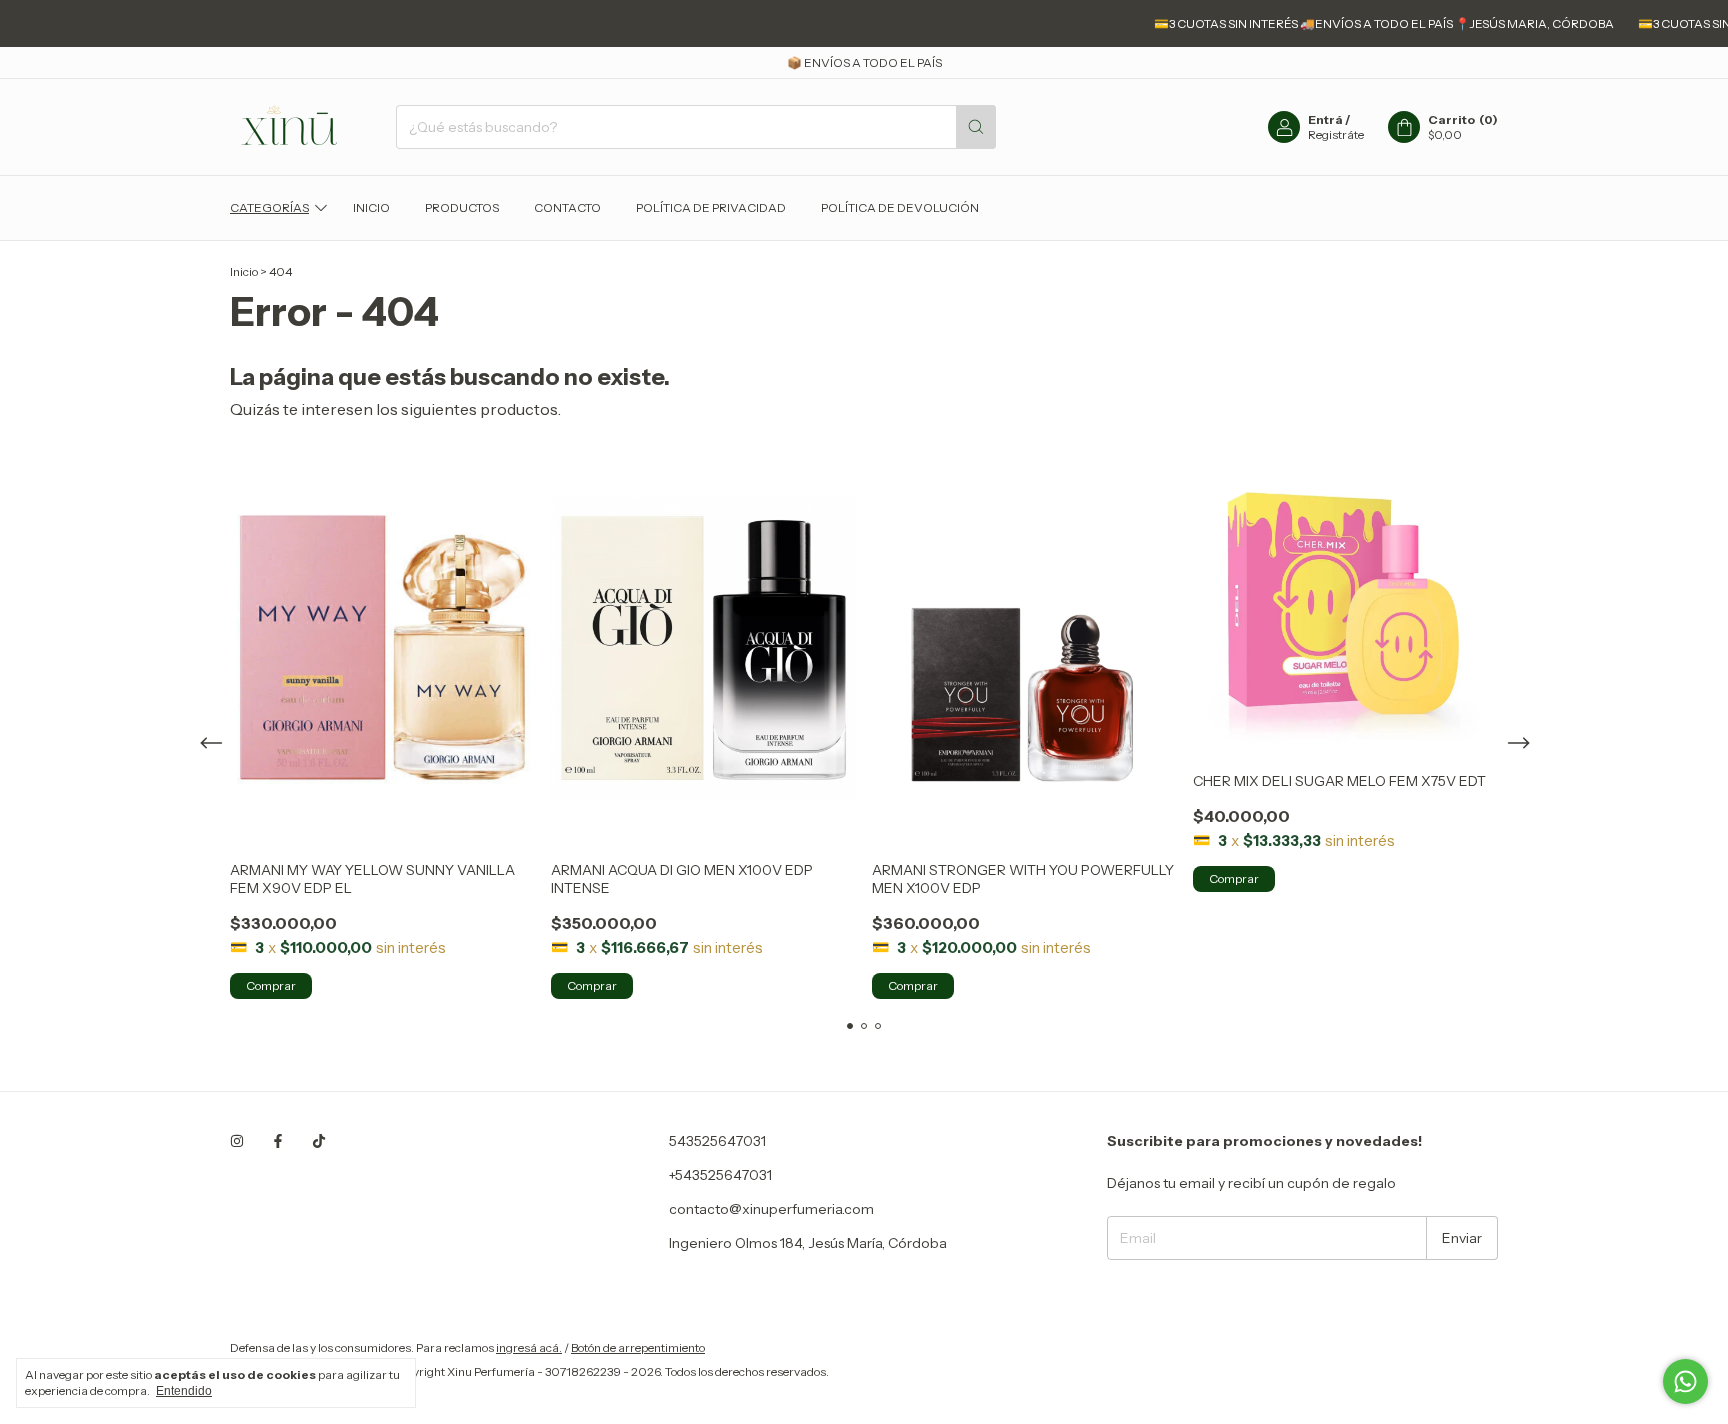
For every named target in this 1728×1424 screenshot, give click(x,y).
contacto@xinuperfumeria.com (771, 1209)
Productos (462, 207)
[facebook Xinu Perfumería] (278, 1141)
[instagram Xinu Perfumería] (237, 1141)
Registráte (1336, 134)
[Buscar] (976, 127)
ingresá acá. (529, 1347)
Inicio (371, 207)
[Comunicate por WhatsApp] (1685, 1381)
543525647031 (717, 1141)
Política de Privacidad (711, 207)
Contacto (567, 207)
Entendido (184, 1391)
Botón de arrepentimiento (638, 1347)
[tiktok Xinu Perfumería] (319, 1141)
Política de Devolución (900, 207)
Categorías (269, 207)
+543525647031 (720, 1175)
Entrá (1325, 119)
